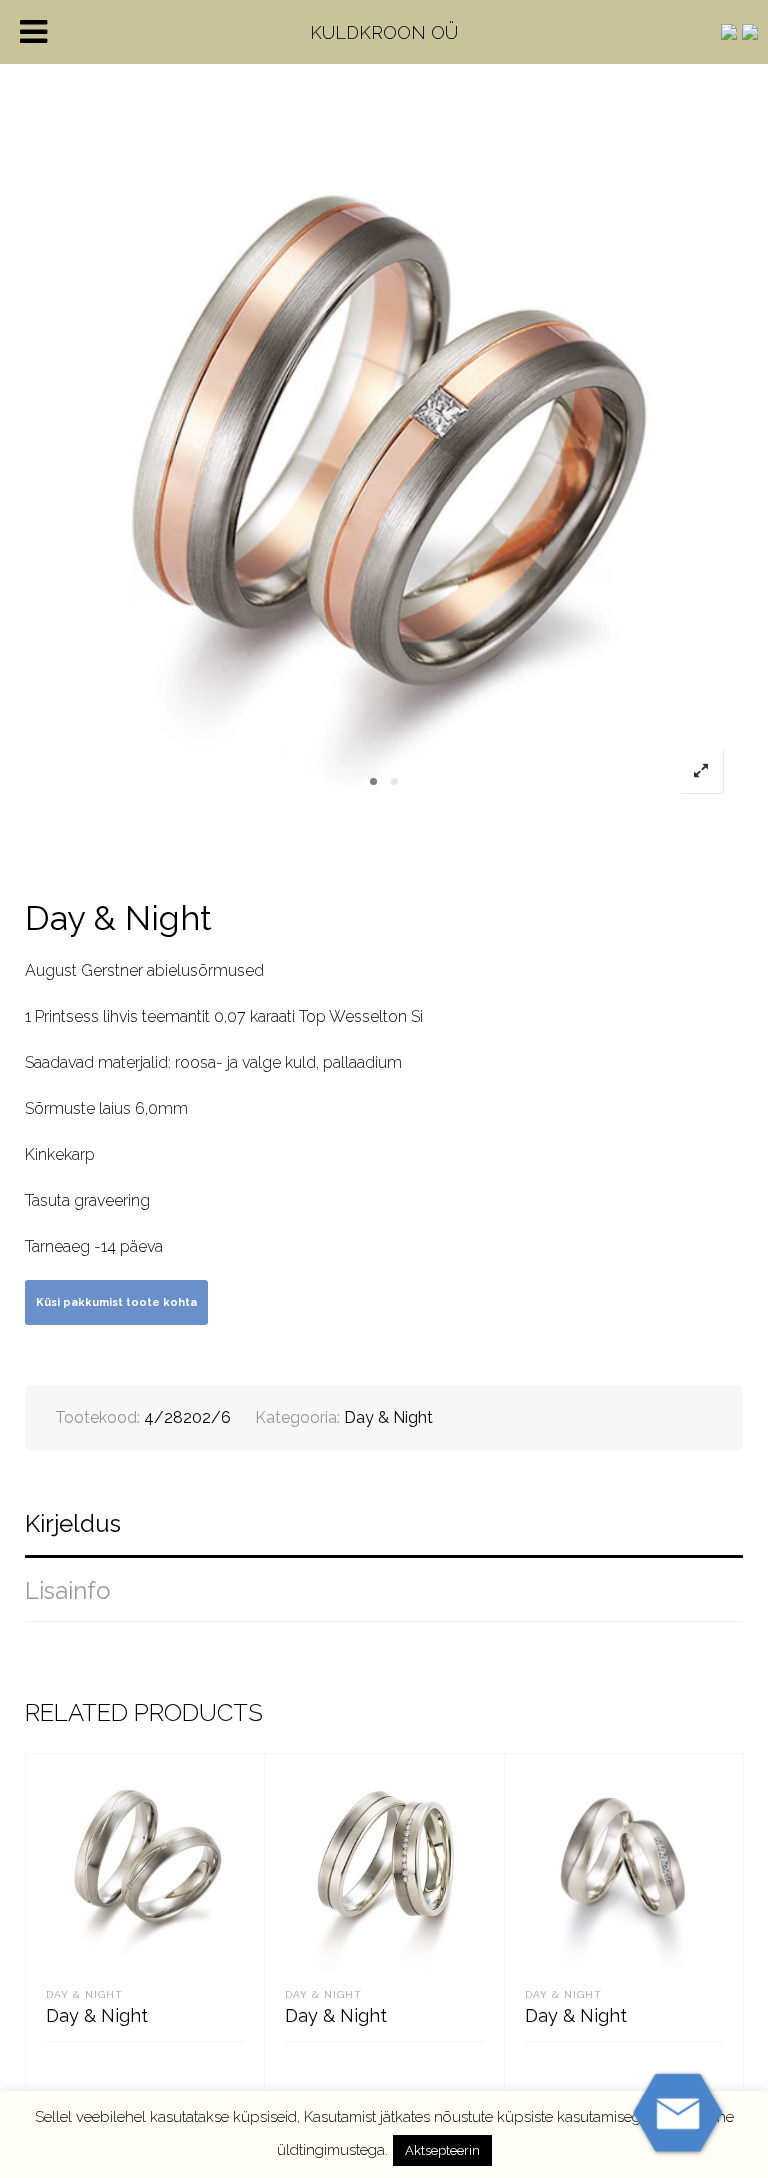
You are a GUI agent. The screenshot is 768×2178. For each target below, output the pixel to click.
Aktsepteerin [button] (442, 2150)
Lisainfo (68, 1590)
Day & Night (388, 1417)
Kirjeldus (73, 1523)
